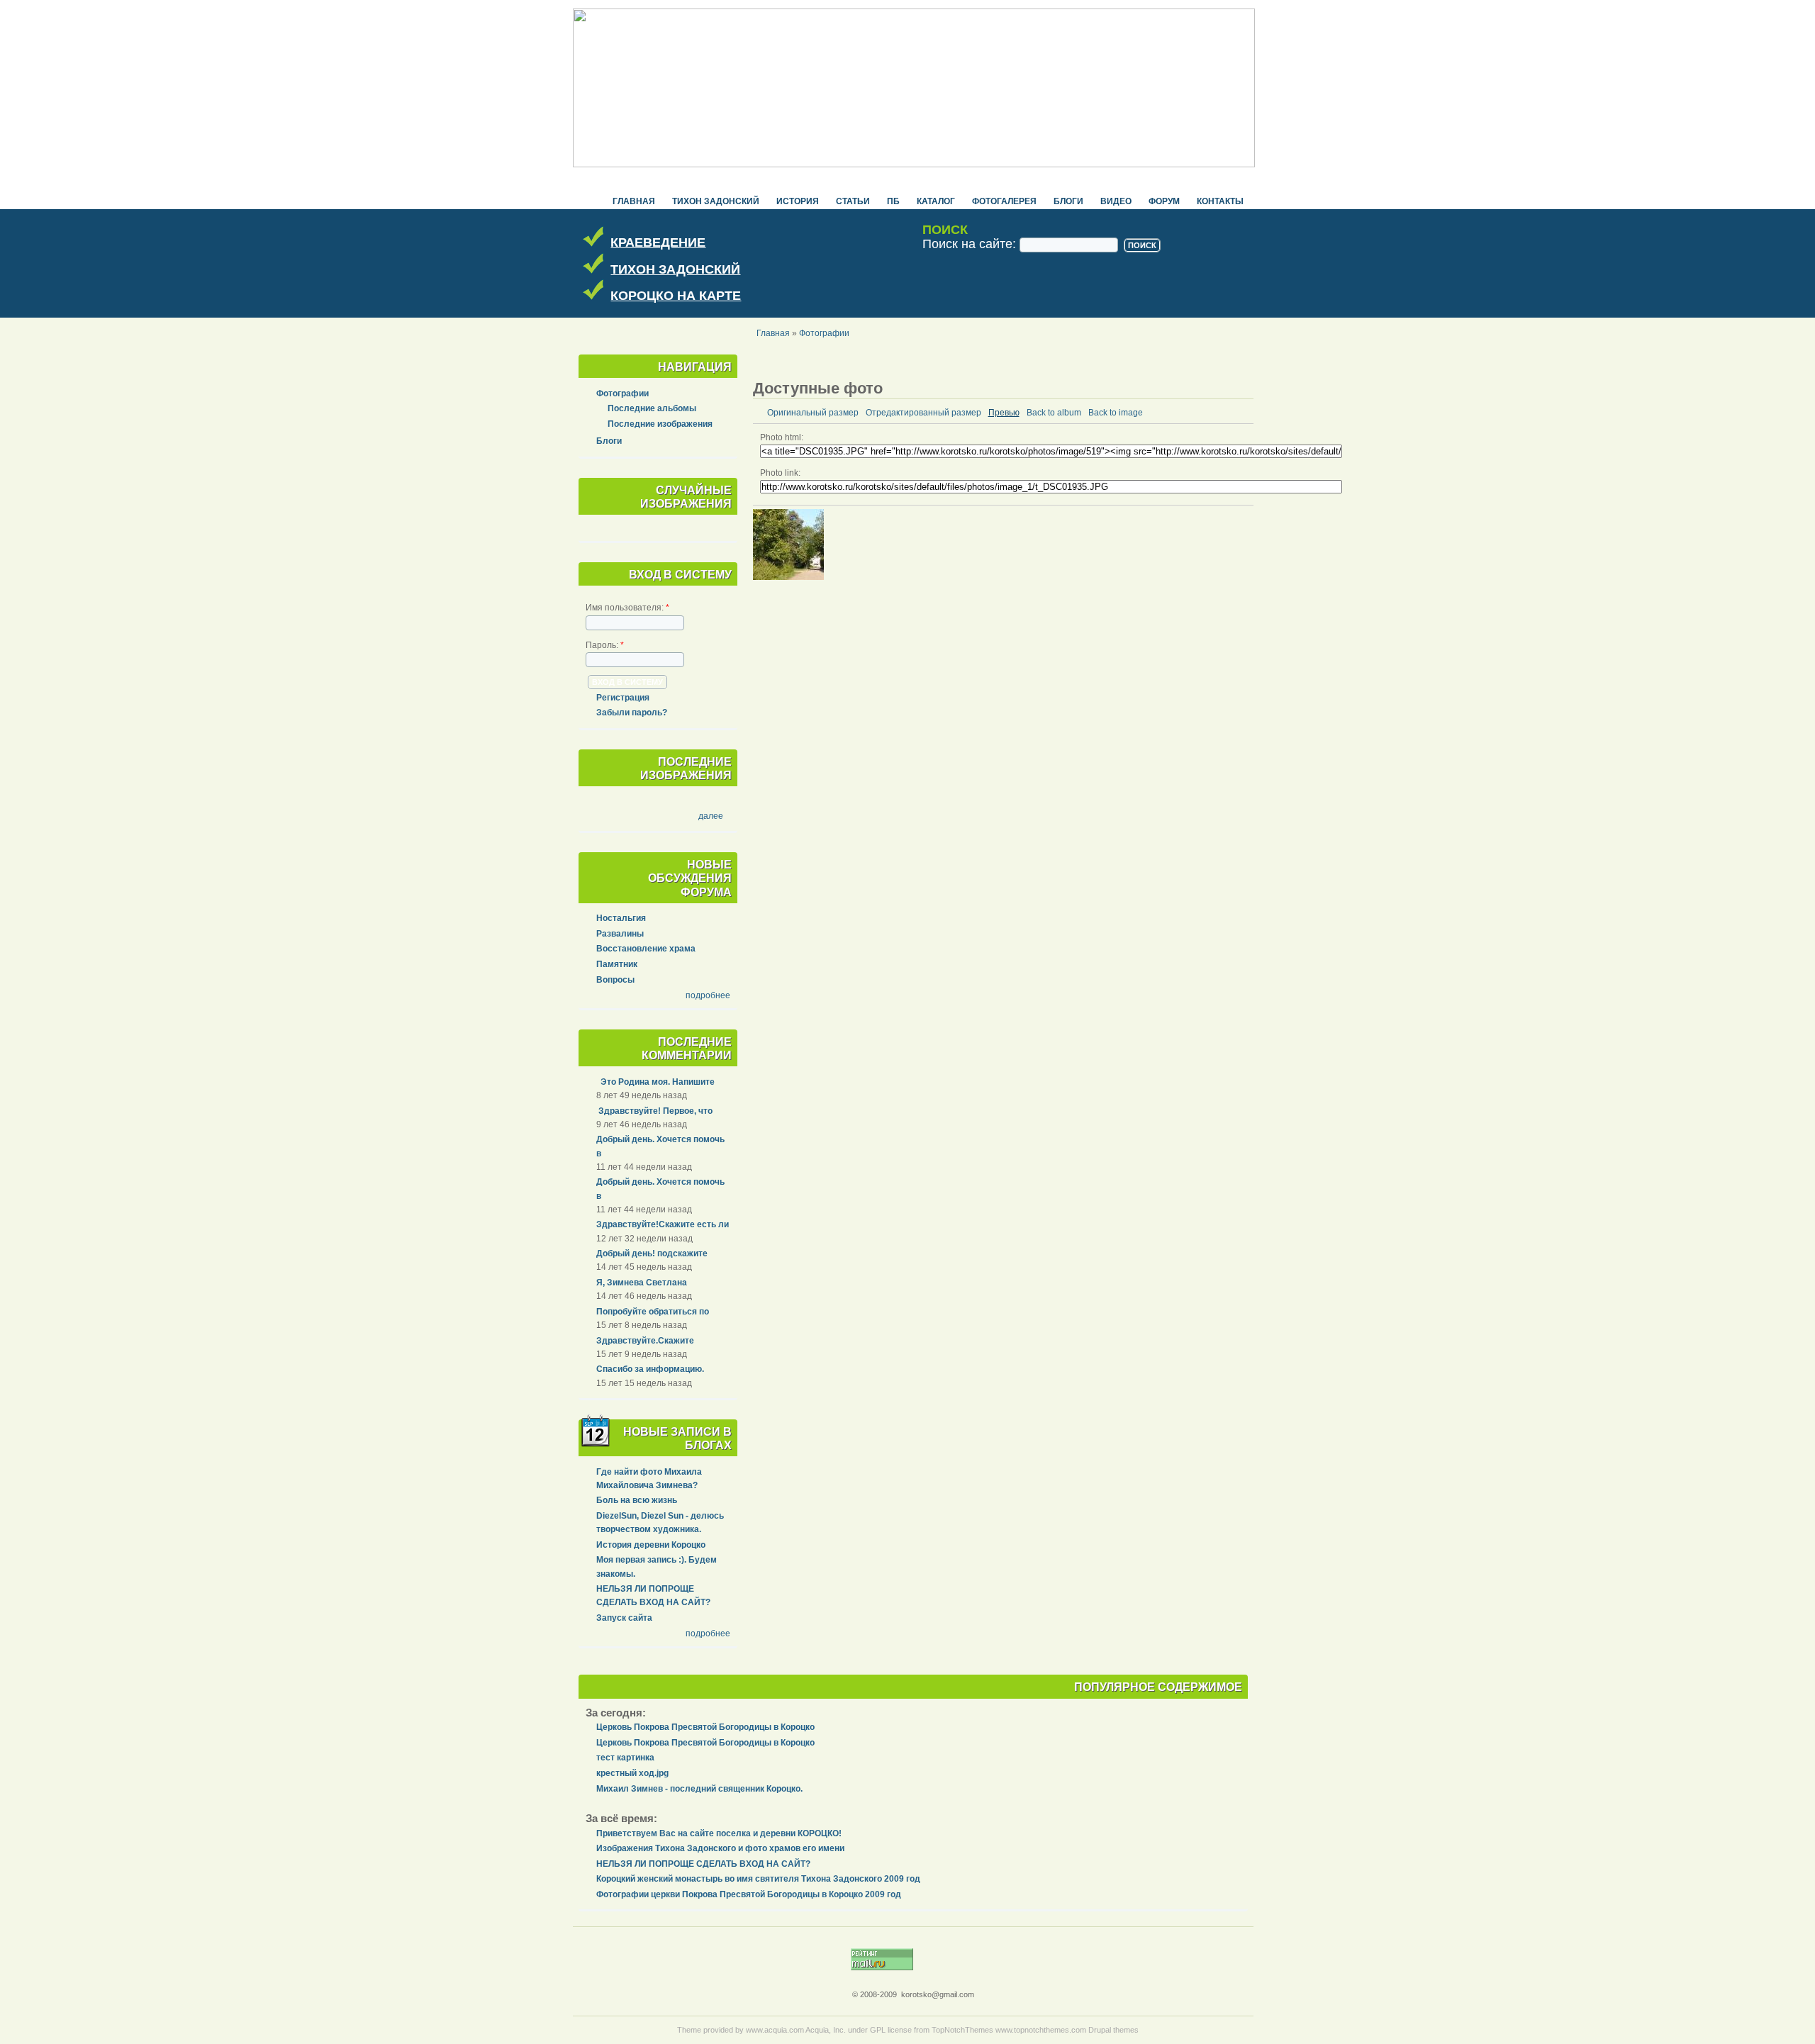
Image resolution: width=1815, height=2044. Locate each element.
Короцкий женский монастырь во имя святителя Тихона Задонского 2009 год (758, 1879)
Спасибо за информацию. (650, 1369)
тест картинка (625, 1758)
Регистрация (623, 698)
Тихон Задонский (716, 201)
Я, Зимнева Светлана (642, 1283)
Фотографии (824, 333)
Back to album (1054, 413)
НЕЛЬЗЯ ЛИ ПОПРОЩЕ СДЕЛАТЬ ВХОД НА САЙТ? (703, 1864)
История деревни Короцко (651, 1545)
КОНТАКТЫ (1220, 201)
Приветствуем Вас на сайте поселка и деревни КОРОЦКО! (719, 1833)
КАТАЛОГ (936, 201)
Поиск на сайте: (971, 244)
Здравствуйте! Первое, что (654, 1111)
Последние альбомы (652, 408)
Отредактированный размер (923, 413)
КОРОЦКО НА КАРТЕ (676, 296)
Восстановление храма (646, 949)
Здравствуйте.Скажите (645, 1341)
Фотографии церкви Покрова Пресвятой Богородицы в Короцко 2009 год (749, 1894)
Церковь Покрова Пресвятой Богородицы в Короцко (705, 1727)
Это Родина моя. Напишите (655, 1082)
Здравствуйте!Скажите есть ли (663, 1224)
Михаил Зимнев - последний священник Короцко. (699, 1789)
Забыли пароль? (632, 713)
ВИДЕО (1116, 201)
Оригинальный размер (813, 413)
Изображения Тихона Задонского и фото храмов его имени (720, 1848)
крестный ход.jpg (632, 1773)
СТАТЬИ (853, 201)
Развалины (620, 934)
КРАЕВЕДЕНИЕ (658, 242)
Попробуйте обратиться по (653, 1312)
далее (711, 816)
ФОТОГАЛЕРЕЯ (1004, 201)
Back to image (1116, 413)
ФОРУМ (1164, 201)
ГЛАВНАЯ (634, 201)
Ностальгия (621, 918)
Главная (773, 333)
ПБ (893, 201)
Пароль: (605, 645)
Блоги (609, 441)
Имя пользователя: (627, 608)
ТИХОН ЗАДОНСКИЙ (675, 269)
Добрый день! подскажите (652, 1253)
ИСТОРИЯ (798, 201)
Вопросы (615, 980)
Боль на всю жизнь (637, 1500)
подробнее (708, 995)
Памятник (617, 964)
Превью (1004, 413)
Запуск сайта (624, 1618)
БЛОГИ (1068, 201)
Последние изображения (660, 424)
